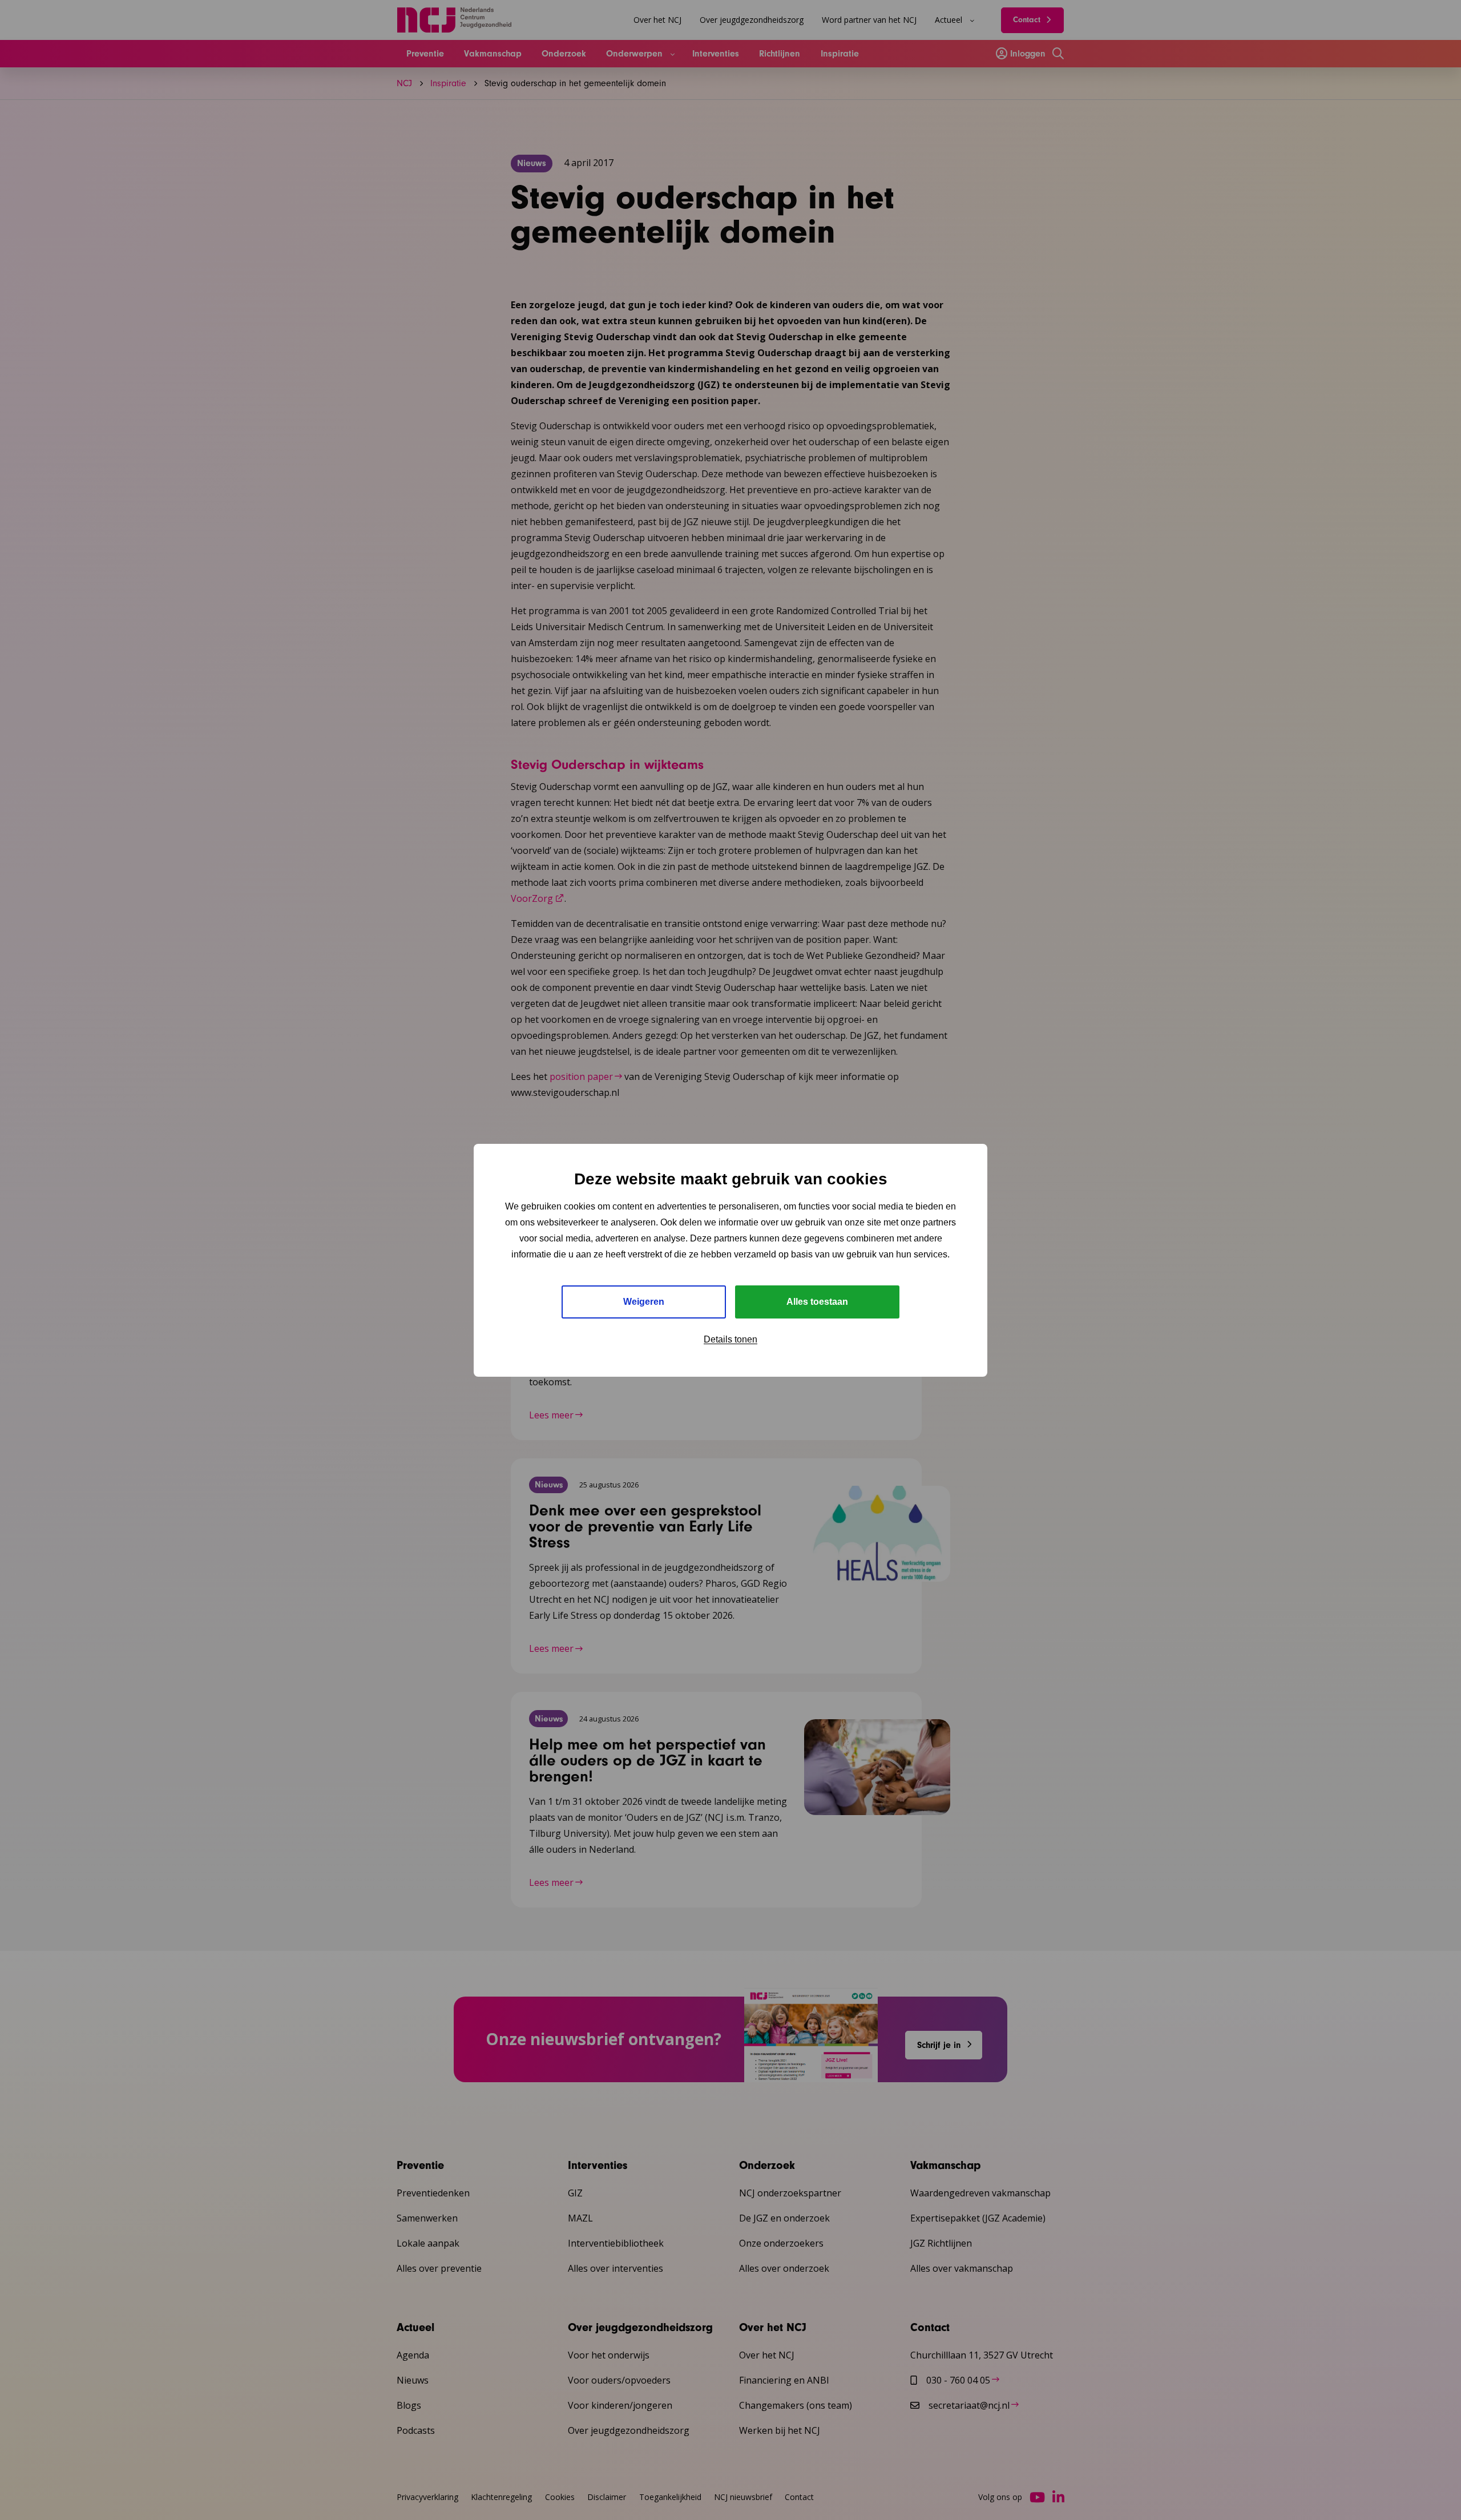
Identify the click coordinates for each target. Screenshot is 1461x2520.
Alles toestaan (817, 1302)
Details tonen (730, 1339)
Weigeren (644, 1302)
